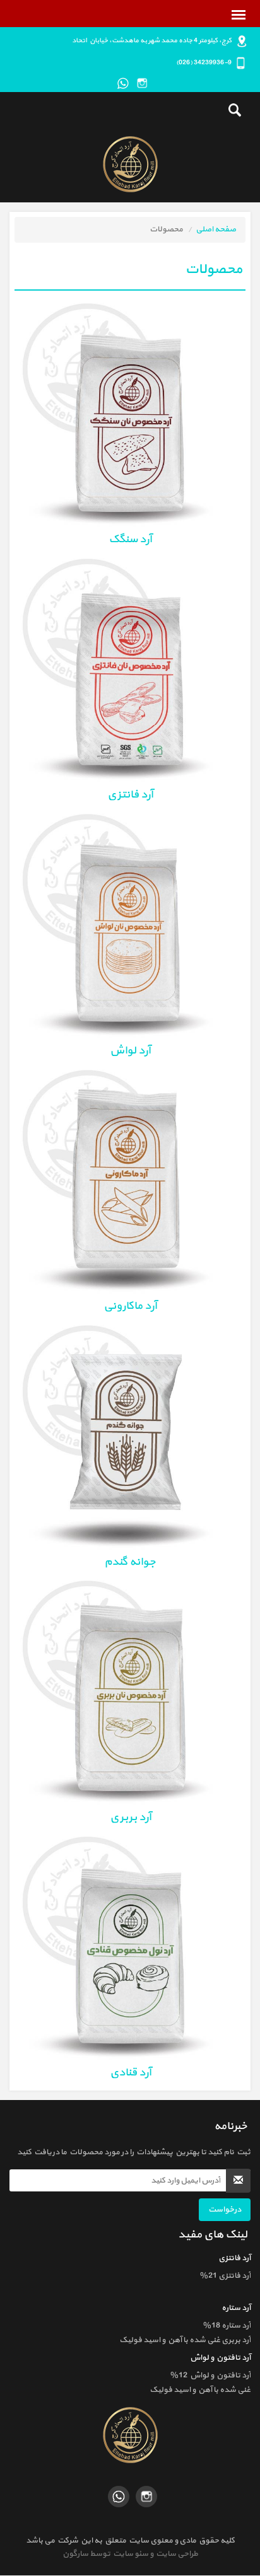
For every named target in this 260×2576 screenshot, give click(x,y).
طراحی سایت (176, 2554)
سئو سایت (130, 2554)
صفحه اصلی (216, 229)
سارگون (76, 2554)
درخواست (225, 2210)
